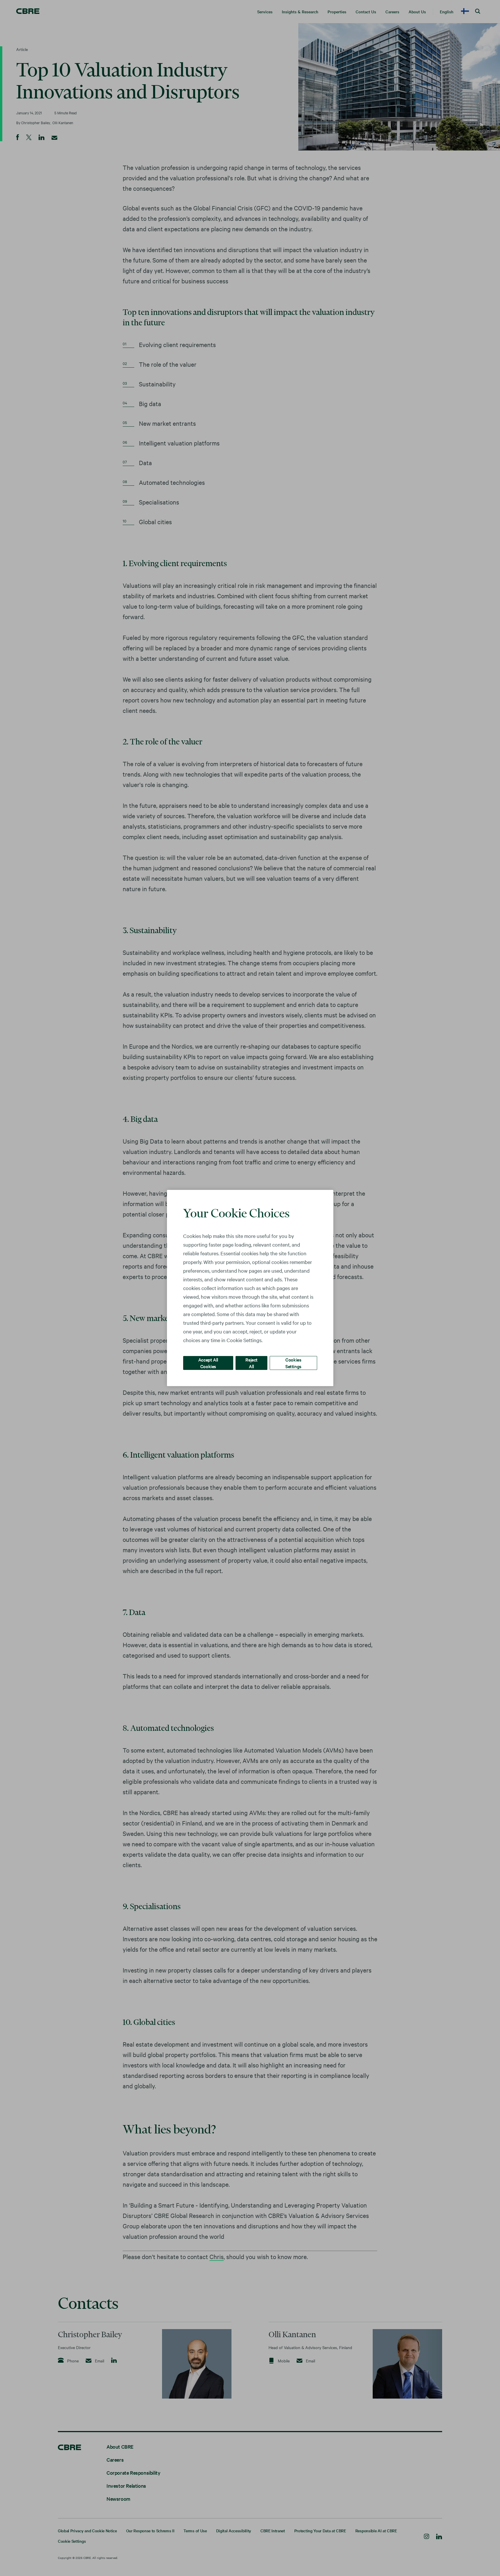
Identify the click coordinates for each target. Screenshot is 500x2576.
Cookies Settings (293, 1363)
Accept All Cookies (208, 1363)
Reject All (251, 1363)
